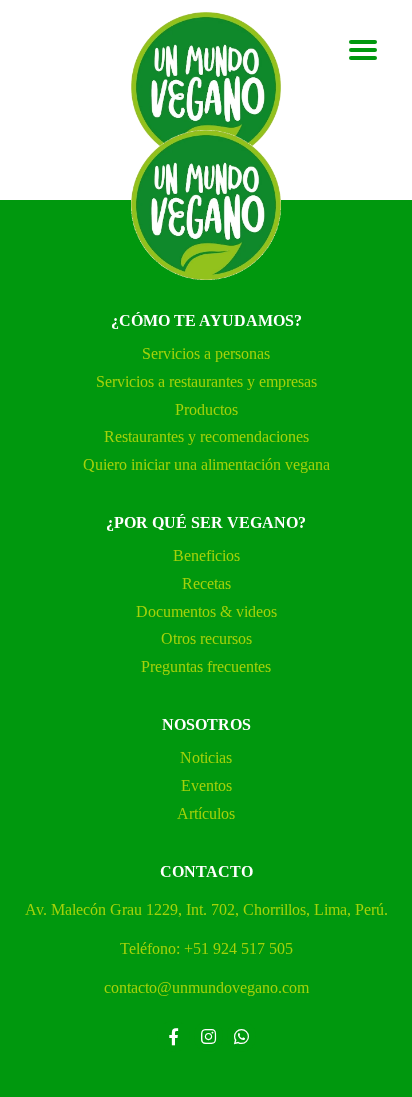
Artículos (206, 813)
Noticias (206, 757)
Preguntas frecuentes (206, 666)
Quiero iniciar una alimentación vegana (206, 464)
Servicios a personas (206, 353)
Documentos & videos (206, 611)
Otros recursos (206, 638)
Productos (206, 409)
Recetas (206, 583)
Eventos (206, 785)
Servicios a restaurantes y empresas (206, 381)
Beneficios (206, 555)
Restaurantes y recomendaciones (206, 436)
